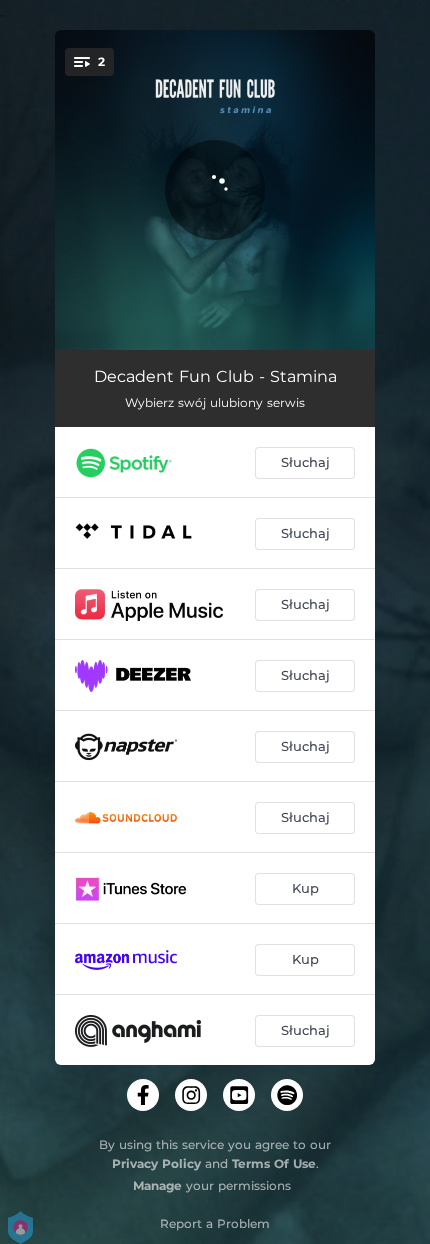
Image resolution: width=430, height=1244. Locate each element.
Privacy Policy (156, 1163)
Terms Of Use (274, 1163)
